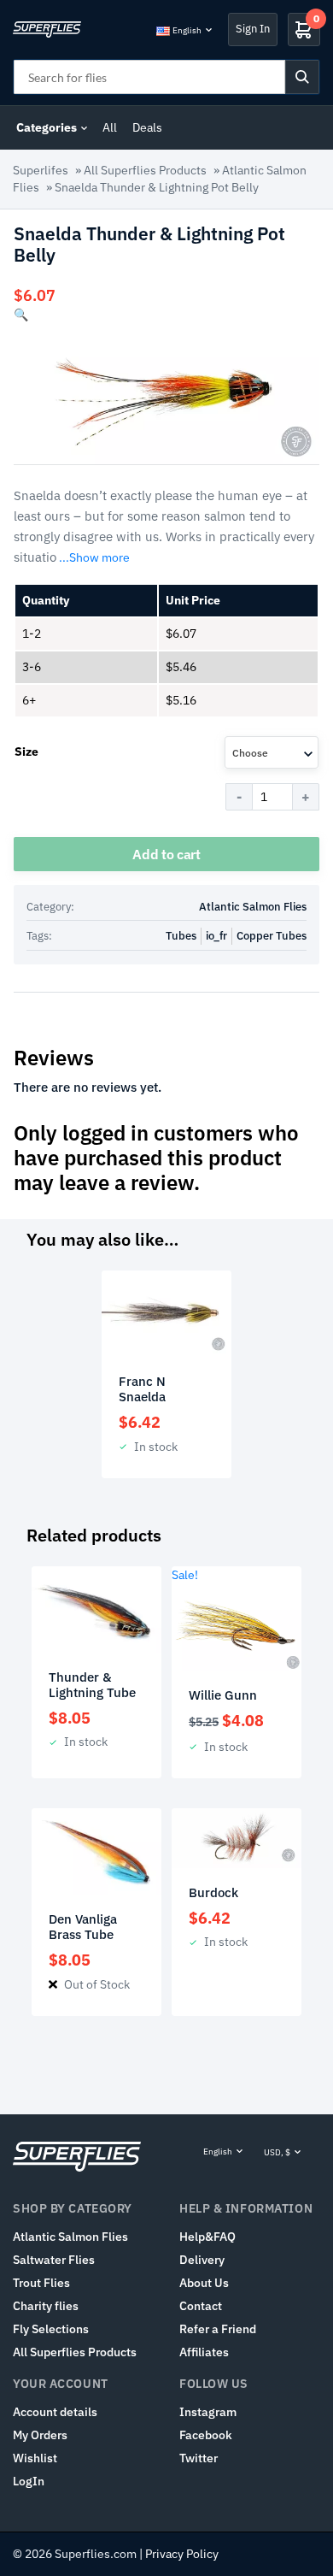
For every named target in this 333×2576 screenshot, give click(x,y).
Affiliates (204, 2352)
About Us (204, 2283)
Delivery (202, 2260)
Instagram (208, 2412)
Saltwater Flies (54, 2260)
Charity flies (46, 2306)
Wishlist (35, 2458)
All (110, 127)
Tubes (181, 936)
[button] (21, 315)
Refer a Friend (218, 2329)
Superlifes (41, 170)
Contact (201, 2306)
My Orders (40, 2435)
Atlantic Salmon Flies (253, 907)
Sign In (253, 29)
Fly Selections (51, 2329)
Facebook (206, 2435)
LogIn (29, 2481)
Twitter (199, 2458)
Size (26, 752)
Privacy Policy (182, 2554)
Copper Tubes (272, 936)
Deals (147, 127)
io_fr (216, 936)
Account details (55, 2412)
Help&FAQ (207, 2237)
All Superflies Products (145, 170)
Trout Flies (41, 2283)
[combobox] (272, 752)
